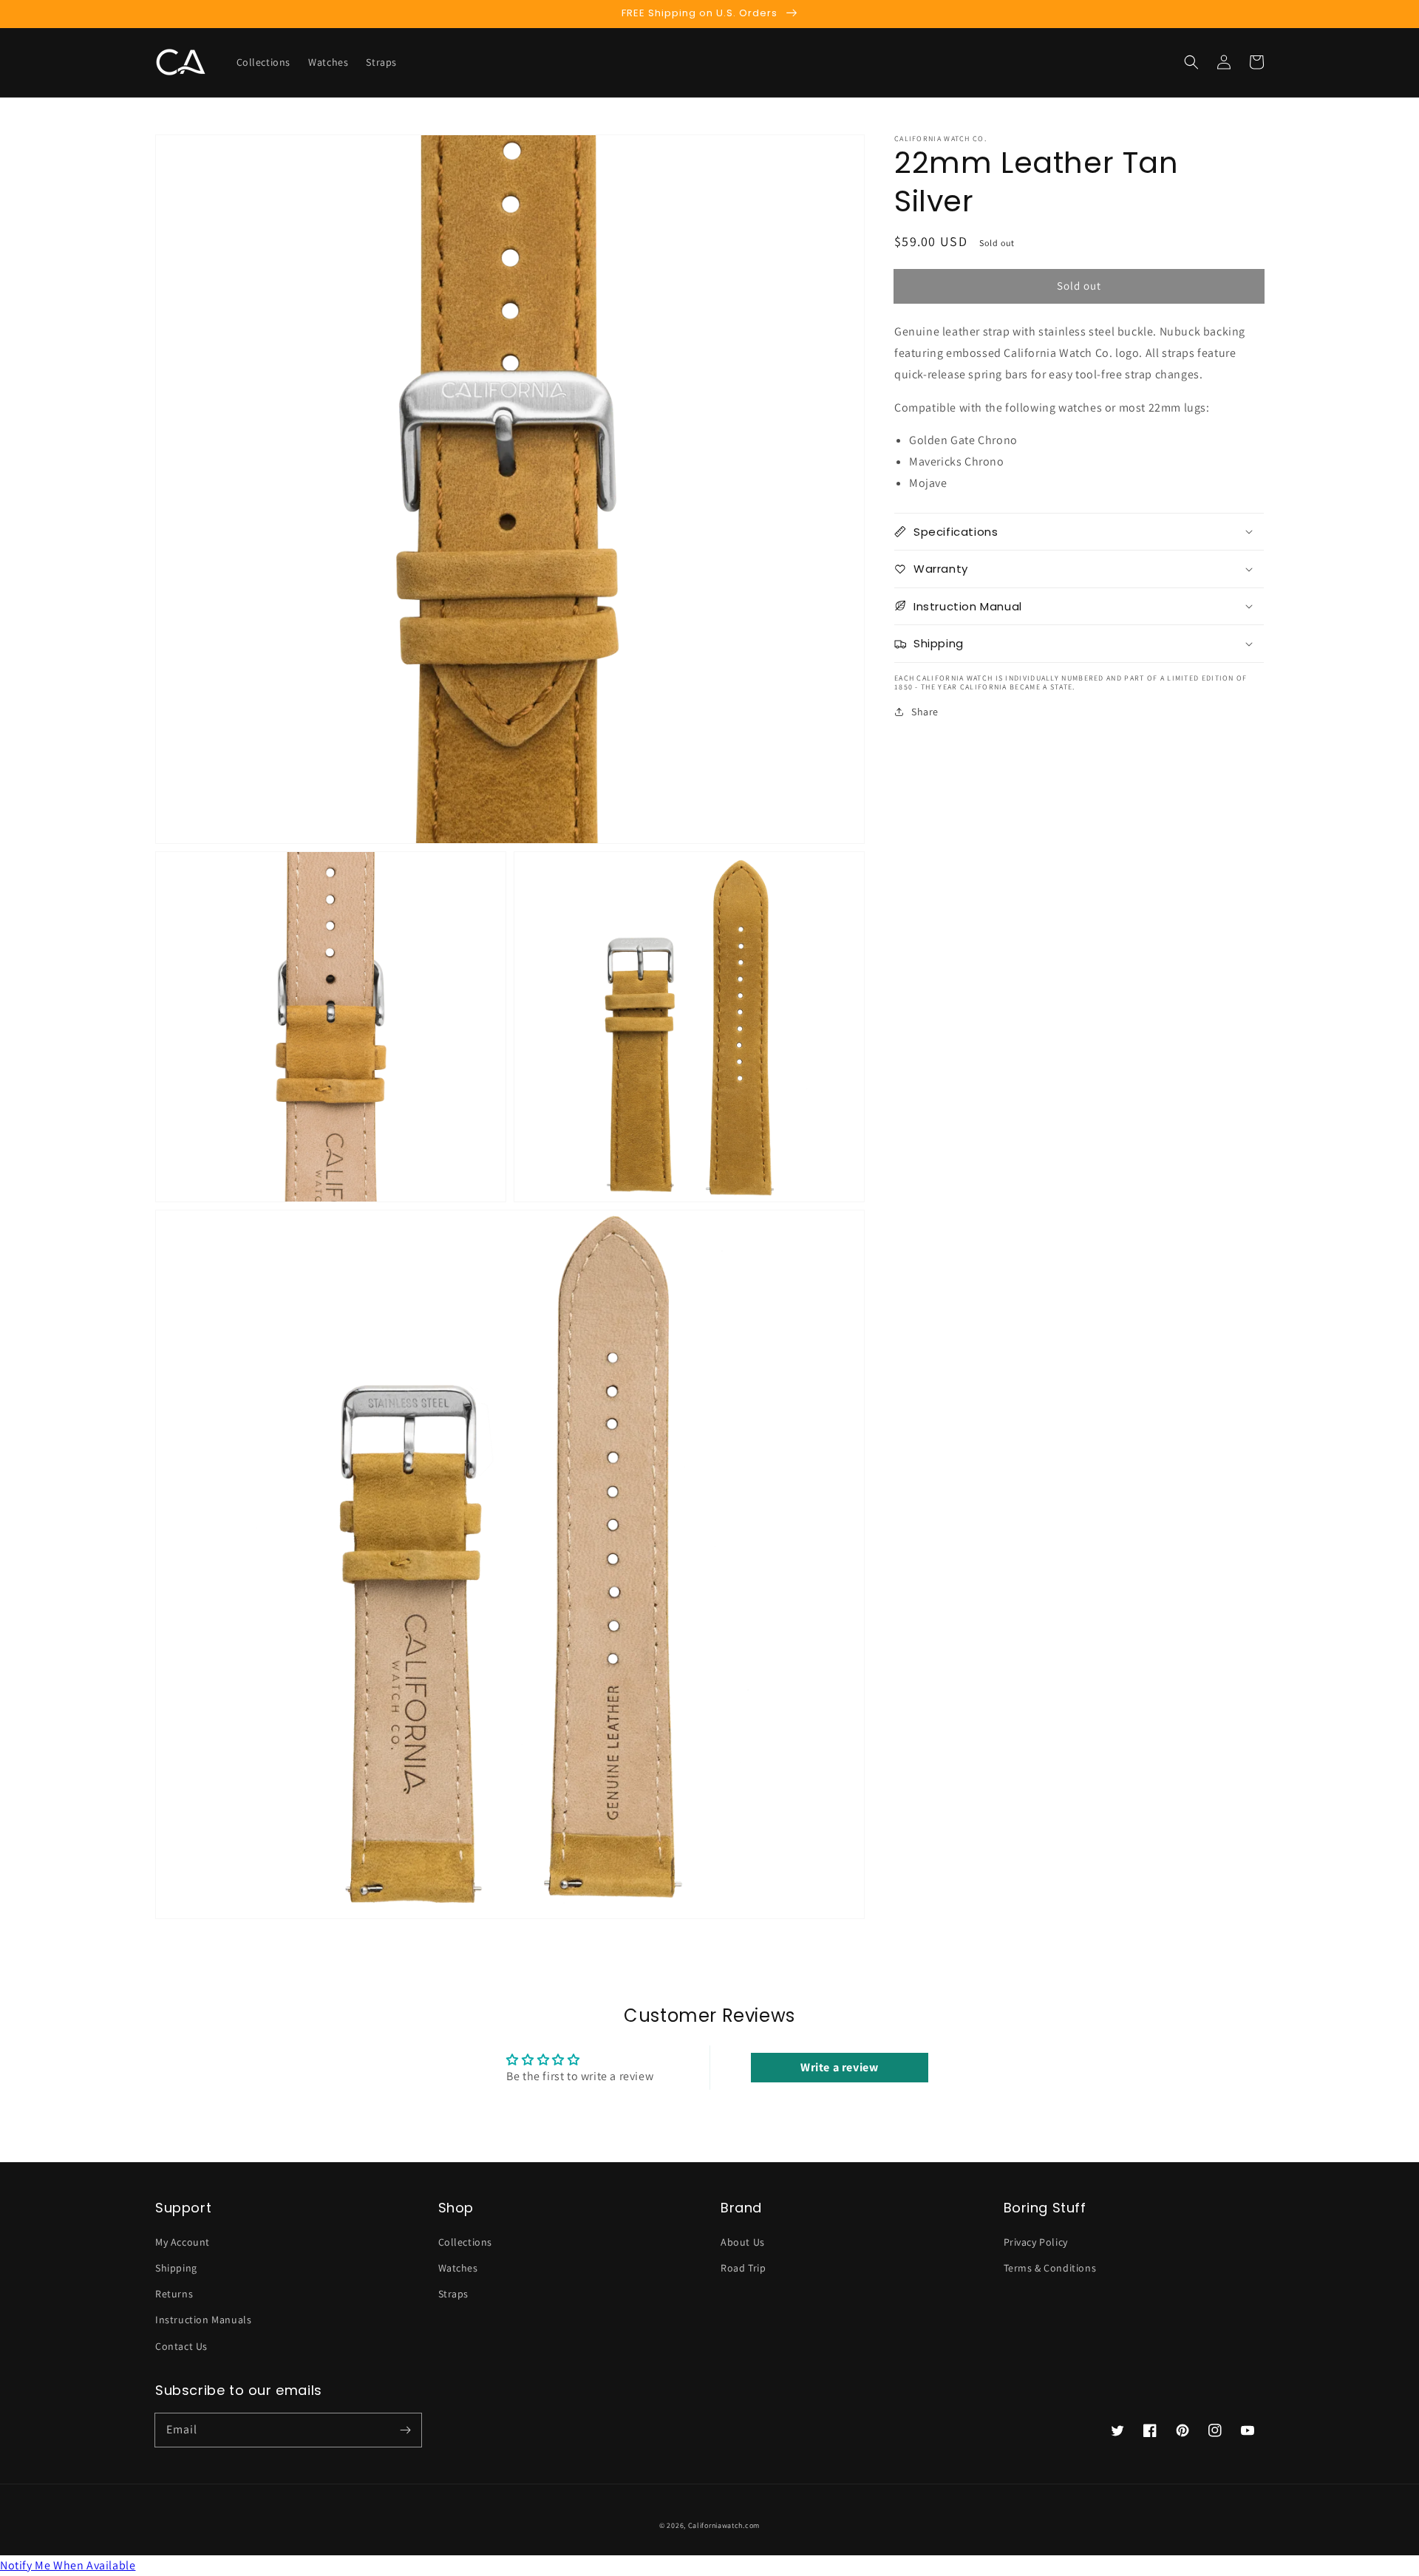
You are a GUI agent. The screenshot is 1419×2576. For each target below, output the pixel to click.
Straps (454, 2294)
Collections (466, 2242)
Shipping (176, 2268)
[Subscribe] (405, 2430)
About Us (743, 2242)
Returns (174, 2294)
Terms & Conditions (1050, 2268)
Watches (458, 2268)
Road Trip (743, 2268)
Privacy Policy (1036, 2242)
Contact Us (181, 2346)
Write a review (839, 2067)
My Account (183, 2242)
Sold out (1079, 285)
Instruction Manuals (203, 2320)
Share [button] (925, 711)
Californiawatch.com (724, 2525)
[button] (1191, 62)
